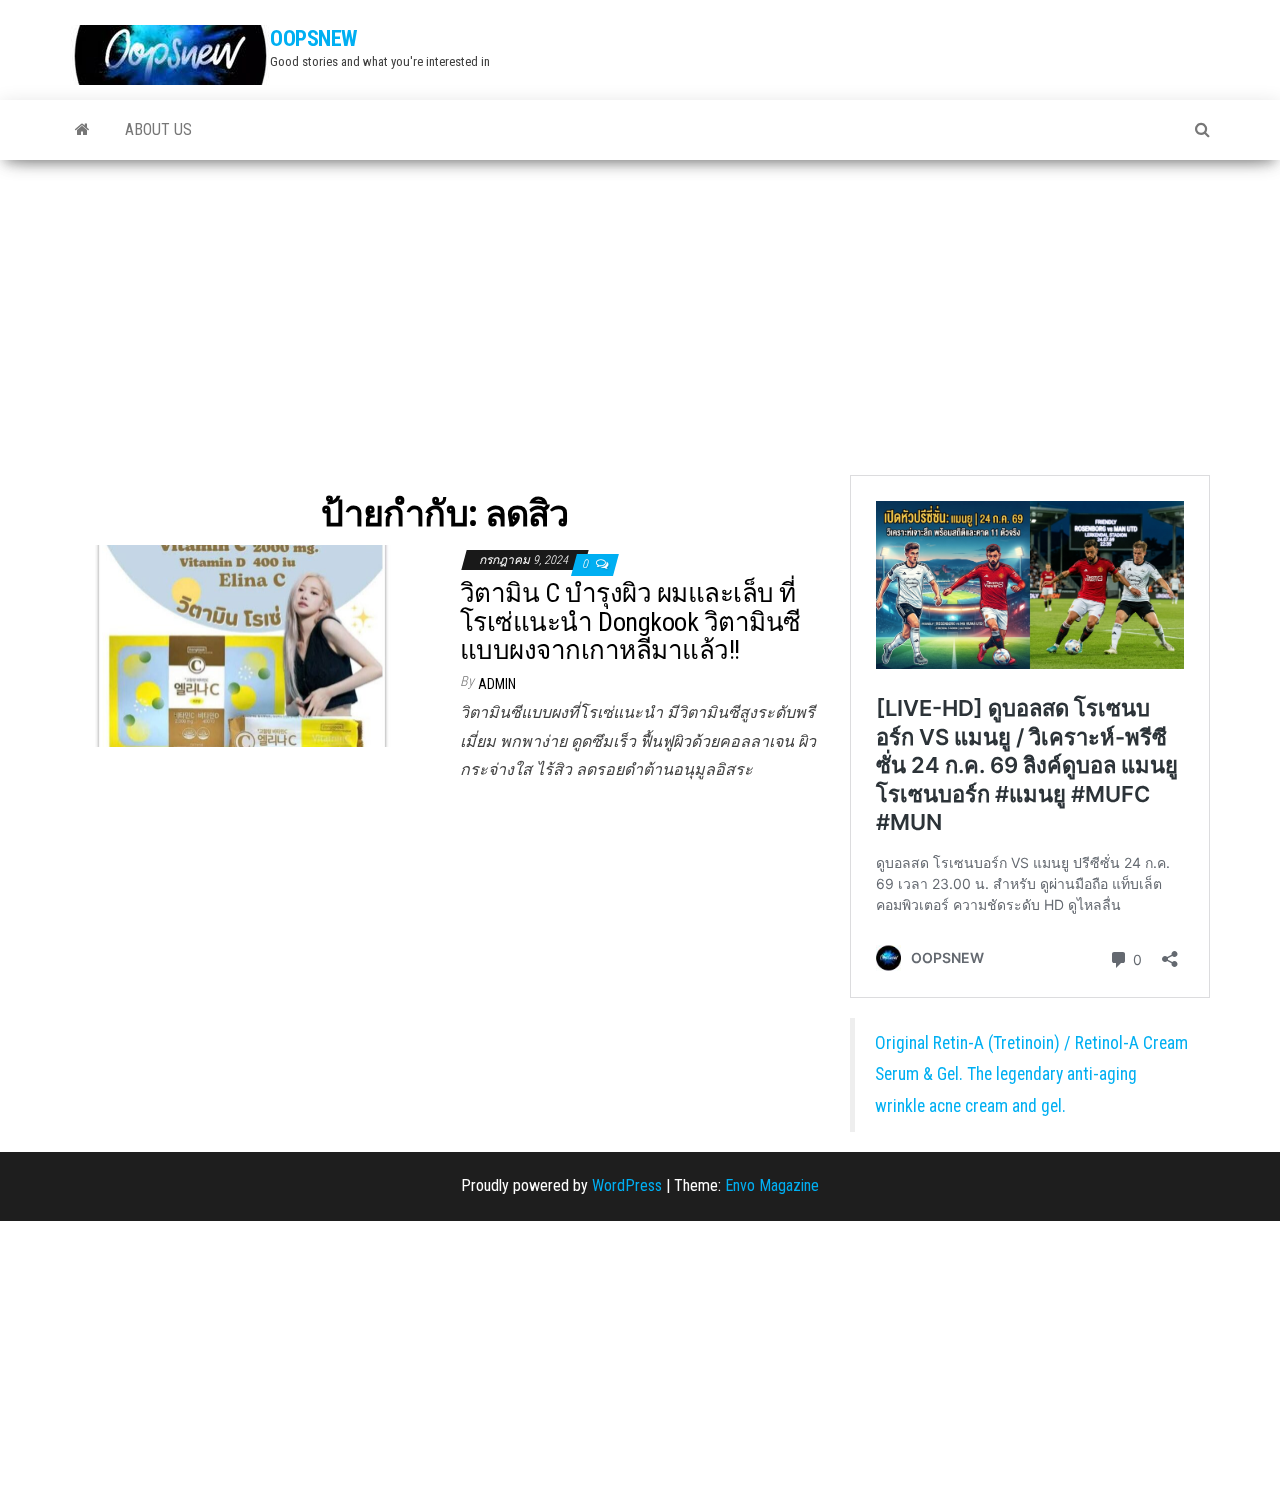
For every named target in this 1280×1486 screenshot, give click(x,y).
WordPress (627, 1185)
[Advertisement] (640, 310)
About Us (158, 129)
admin (497, 684)
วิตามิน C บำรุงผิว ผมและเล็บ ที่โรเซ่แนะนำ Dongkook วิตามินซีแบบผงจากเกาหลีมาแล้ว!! (630, 621)
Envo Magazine (772, 1185)
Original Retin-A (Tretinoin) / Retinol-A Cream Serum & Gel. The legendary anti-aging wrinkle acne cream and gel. (1031, 1074)
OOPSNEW (313, 38)
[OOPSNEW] (82, 130)
